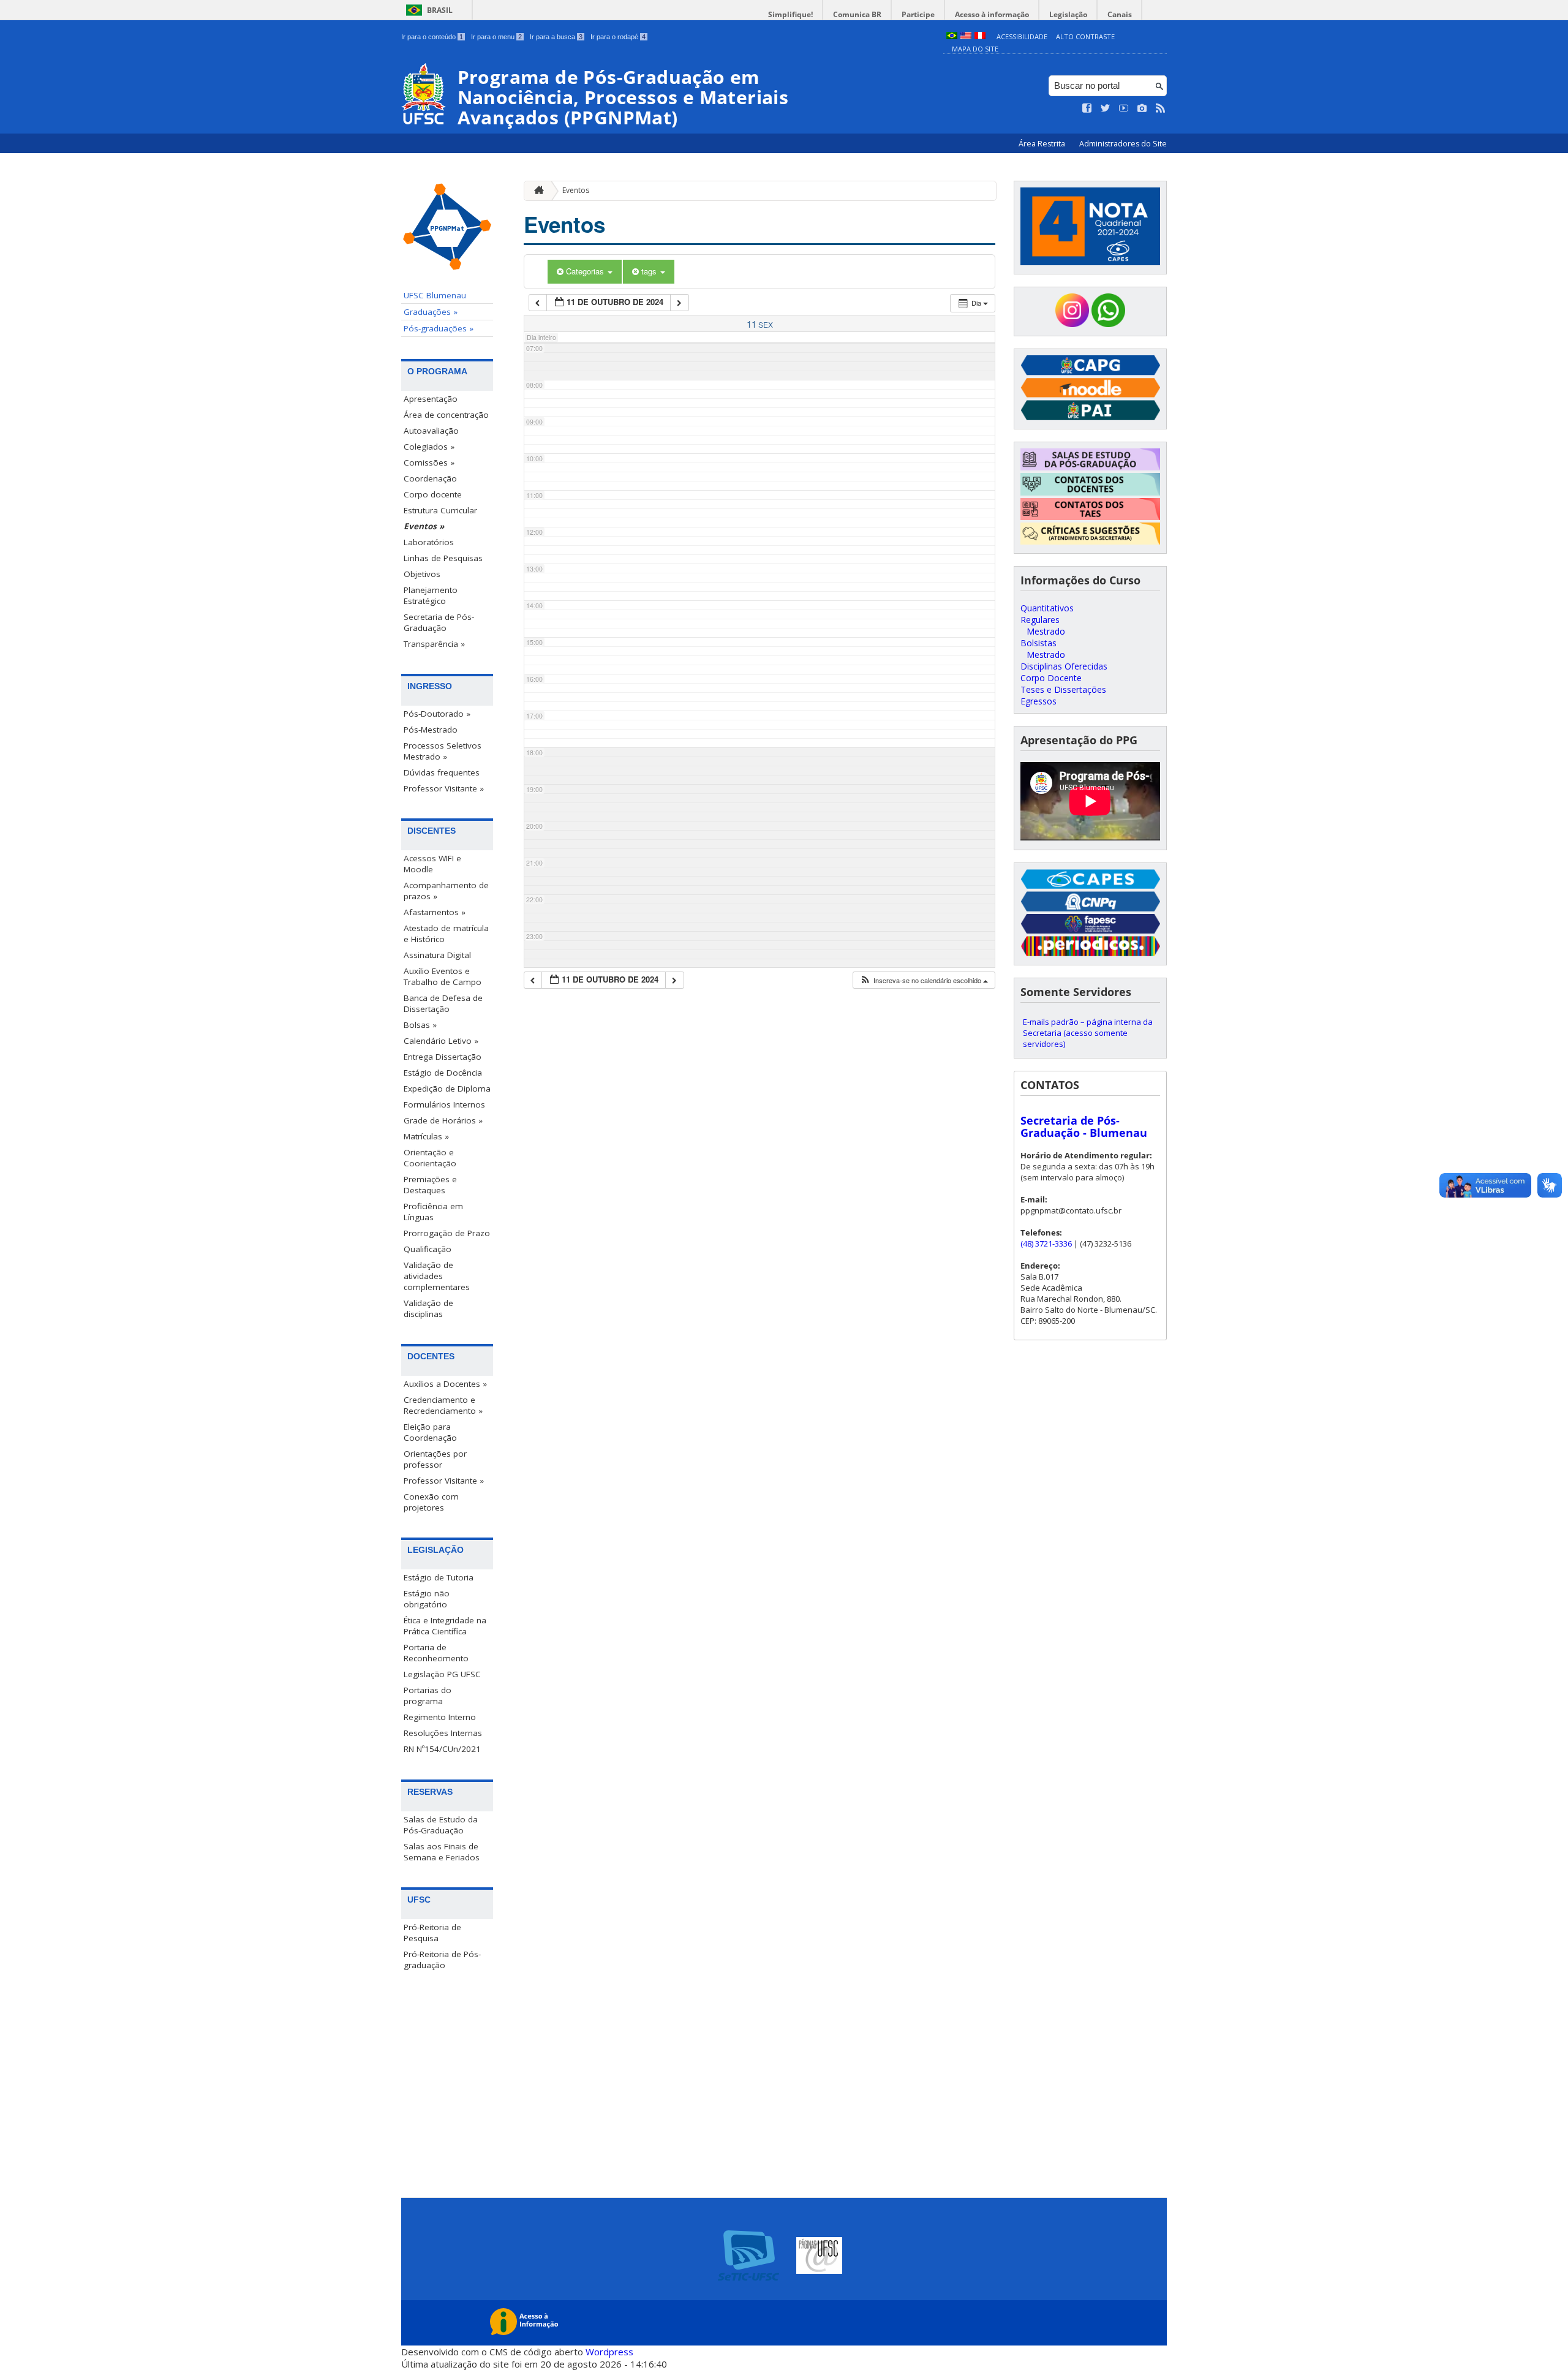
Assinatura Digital (437, 955)
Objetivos (422, 574)
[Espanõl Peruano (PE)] (980, 36)
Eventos (576, 190)
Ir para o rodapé (618, 37)
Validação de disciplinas (428, 1308)
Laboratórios (429, 542)
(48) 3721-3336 (1046, 1243)
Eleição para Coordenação (430, 1432)
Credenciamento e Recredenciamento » (443, 1405)
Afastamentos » (435, 912)
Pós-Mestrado (431, 730)
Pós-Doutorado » (437, 714)
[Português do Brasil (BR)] (952, 36)
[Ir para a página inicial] (536, 191)
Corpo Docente (1051, 678)
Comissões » (429, 462)
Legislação (1068, 14)
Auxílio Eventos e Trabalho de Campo (443, 976)
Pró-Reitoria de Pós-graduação (442, 1960)
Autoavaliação (431, 431)
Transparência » (434, 644)
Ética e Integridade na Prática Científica (445, 1626)
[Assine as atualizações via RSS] (1161, 108)
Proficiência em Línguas (433, 1212)
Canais (1120, 14)
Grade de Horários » (443, 1120)
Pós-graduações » (439, 328)
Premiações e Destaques (430, 1185)
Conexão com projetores (431, 1502)
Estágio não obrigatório (427, 1599)
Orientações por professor (435, 1459)
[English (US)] (966, 36)
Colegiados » (429, 447)
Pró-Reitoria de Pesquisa (432, 1933)
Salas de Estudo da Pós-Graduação (441, 1825)
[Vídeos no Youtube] (1124, 108)
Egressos (1038, 701)
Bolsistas (1038, 643)
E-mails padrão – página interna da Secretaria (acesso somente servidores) (1088, 1033)
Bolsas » (420, 1025)
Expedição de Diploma (447, 1089)
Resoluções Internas (443, 1733)
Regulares (1040, 620)
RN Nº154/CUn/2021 (442, 1749)
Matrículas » (426, 1136)
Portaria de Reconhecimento (436, 1653)
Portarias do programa (428, 1696)
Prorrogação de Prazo (447, 1233)
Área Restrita (1043, 144)
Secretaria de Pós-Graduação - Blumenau (1084, 1127)
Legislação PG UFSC (442, 1674)
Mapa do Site (975, 49)
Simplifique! (790, 14)
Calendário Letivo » (441, 1041)
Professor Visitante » (444, 788)
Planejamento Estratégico (431, 595)
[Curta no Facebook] (1087, 108)
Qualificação (428, 1249)
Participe (918, 14)
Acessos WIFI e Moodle (432, 864)
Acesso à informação (992, 14)
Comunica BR (857, 14)
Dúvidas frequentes (442, 772)
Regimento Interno (440, 1717)
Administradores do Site (1123, 144)
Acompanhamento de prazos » (446, 891)
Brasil (440, 10)
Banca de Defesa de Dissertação (443, 1003)
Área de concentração (446, 415)
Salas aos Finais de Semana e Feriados (442, 1852)
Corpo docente (433, 494)
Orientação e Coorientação (430, 1158)
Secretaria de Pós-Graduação (439, 622)
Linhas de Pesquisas (443, 558)
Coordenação (430, 478)
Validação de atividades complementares (437, 1276)
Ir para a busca (556, 37)
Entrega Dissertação (443, 1057)
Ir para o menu (496, 37)
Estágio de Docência (443, 1073)
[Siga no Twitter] (1106, 108)
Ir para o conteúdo (432, 37)
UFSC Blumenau (435, 295)
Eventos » (424, 526)
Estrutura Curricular (440, 510)
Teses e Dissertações (1063, 689)
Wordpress (609, 2352)
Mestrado (1046, 631)
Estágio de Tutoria (439, 1577)
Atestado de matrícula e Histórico (446, 934)
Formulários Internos (444, 1104)
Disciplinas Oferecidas (1064, 666)
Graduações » (431, 312)
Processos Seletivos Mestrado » (443, 751)
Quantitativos (1047, 608)
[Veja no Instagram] (1142, 108)
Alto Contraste (1085, 36)
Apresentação (431, 399)
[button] (924, 980)
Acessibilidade (1022, 36)
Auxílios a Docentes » (445, 1384)
